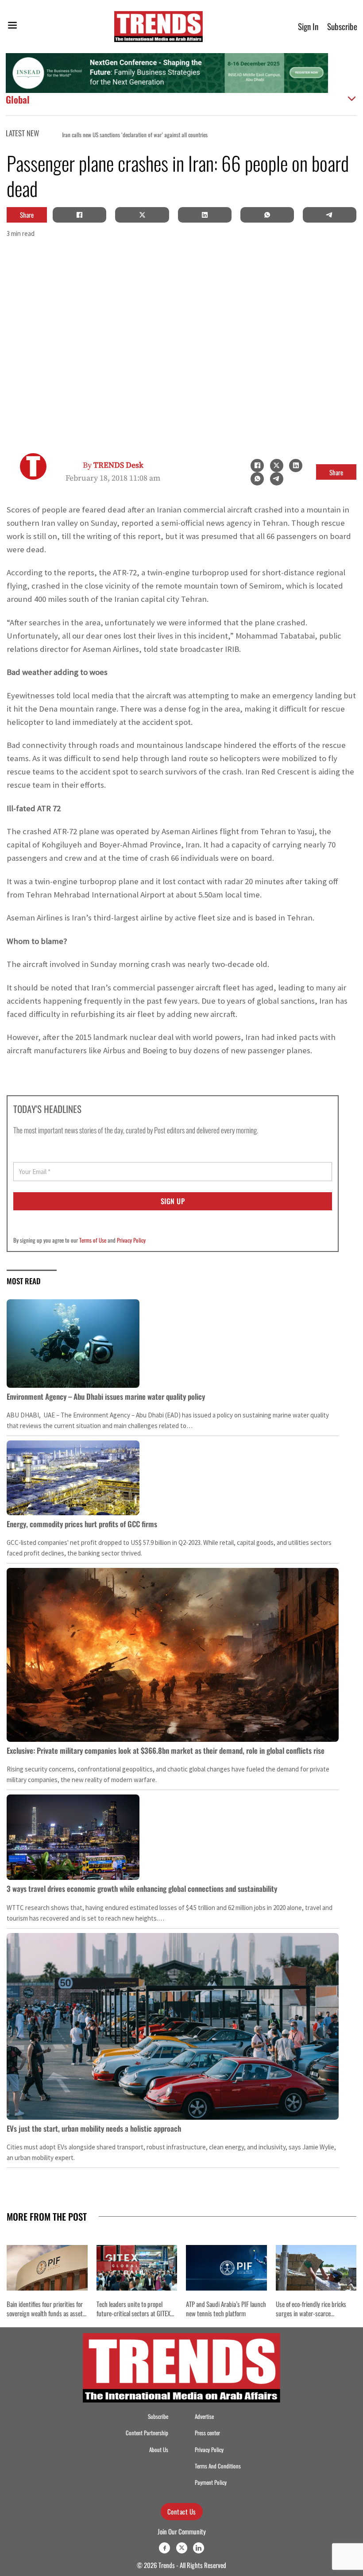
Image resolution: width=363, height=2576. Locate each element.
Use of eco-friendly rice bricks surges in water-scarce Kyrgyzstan (311, 2313)
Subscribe (342, 26)
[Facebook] (80, 215)
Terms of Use (93, 1240)
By (113, 465)
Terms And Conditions (218, 2466)
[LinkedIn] (205, 215)
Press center (207, 2433)
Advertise (204, 2416)
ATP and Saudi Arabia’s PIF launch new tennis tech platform (226, 2308)
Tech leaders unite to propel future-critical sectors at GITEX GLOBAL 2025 (133, 2313)
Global (18, 99)
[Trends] (158, 27)
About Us (159, 2450)
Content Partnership (147, 2433)
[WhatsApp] (267, 215)
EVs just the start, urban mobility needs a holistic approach (94, 2128)
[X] (142, 215)
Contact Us (182, 2511)
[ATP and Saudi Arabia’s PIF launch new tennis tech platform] (226, 2268)
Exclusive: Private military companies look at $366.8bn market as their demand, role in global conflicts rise (166, 1750)
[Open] (12, 27)
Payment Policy (211, 2482)
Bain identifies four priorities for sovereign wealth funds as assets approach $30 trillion (46, 2313)
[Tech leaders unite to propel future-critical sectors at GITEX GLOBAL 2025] (137, 2268)
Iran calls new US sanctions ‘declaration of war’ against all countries (118, 135)
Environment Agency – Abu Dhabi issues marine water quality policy (106, 1396)
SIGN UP (173, 1201)
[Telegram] (329, 215)
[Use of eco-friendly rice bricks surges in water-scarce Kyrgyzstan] (316, 2268)
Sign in (308, 26)
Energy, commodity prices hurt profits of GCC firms (82, 1524)
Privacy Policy (131, 1240)
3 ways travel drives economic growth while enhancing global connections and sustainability (142, 1889)
